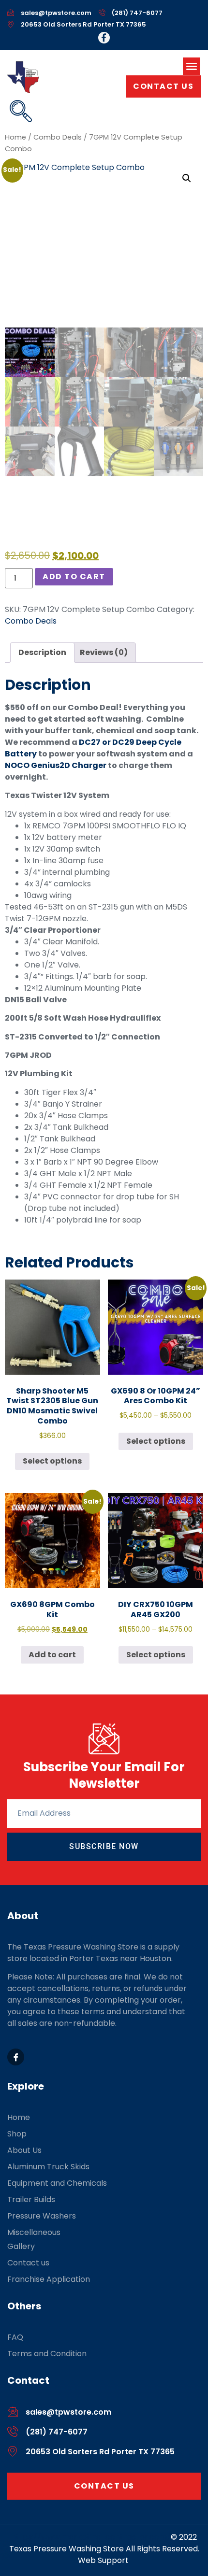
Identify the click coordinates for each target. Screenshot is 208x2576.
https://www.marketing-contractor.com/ (91, 2537)
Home (15, 137)
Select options (52, 1461)
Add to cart (74, 576)
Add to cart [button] (52, 1655)
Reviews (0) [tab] (104, 652)
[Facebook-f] (104, 38)
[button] (192, 66)
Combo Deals (58, 137)
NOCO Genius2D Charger (56, 765)
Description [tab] (42, 652)
